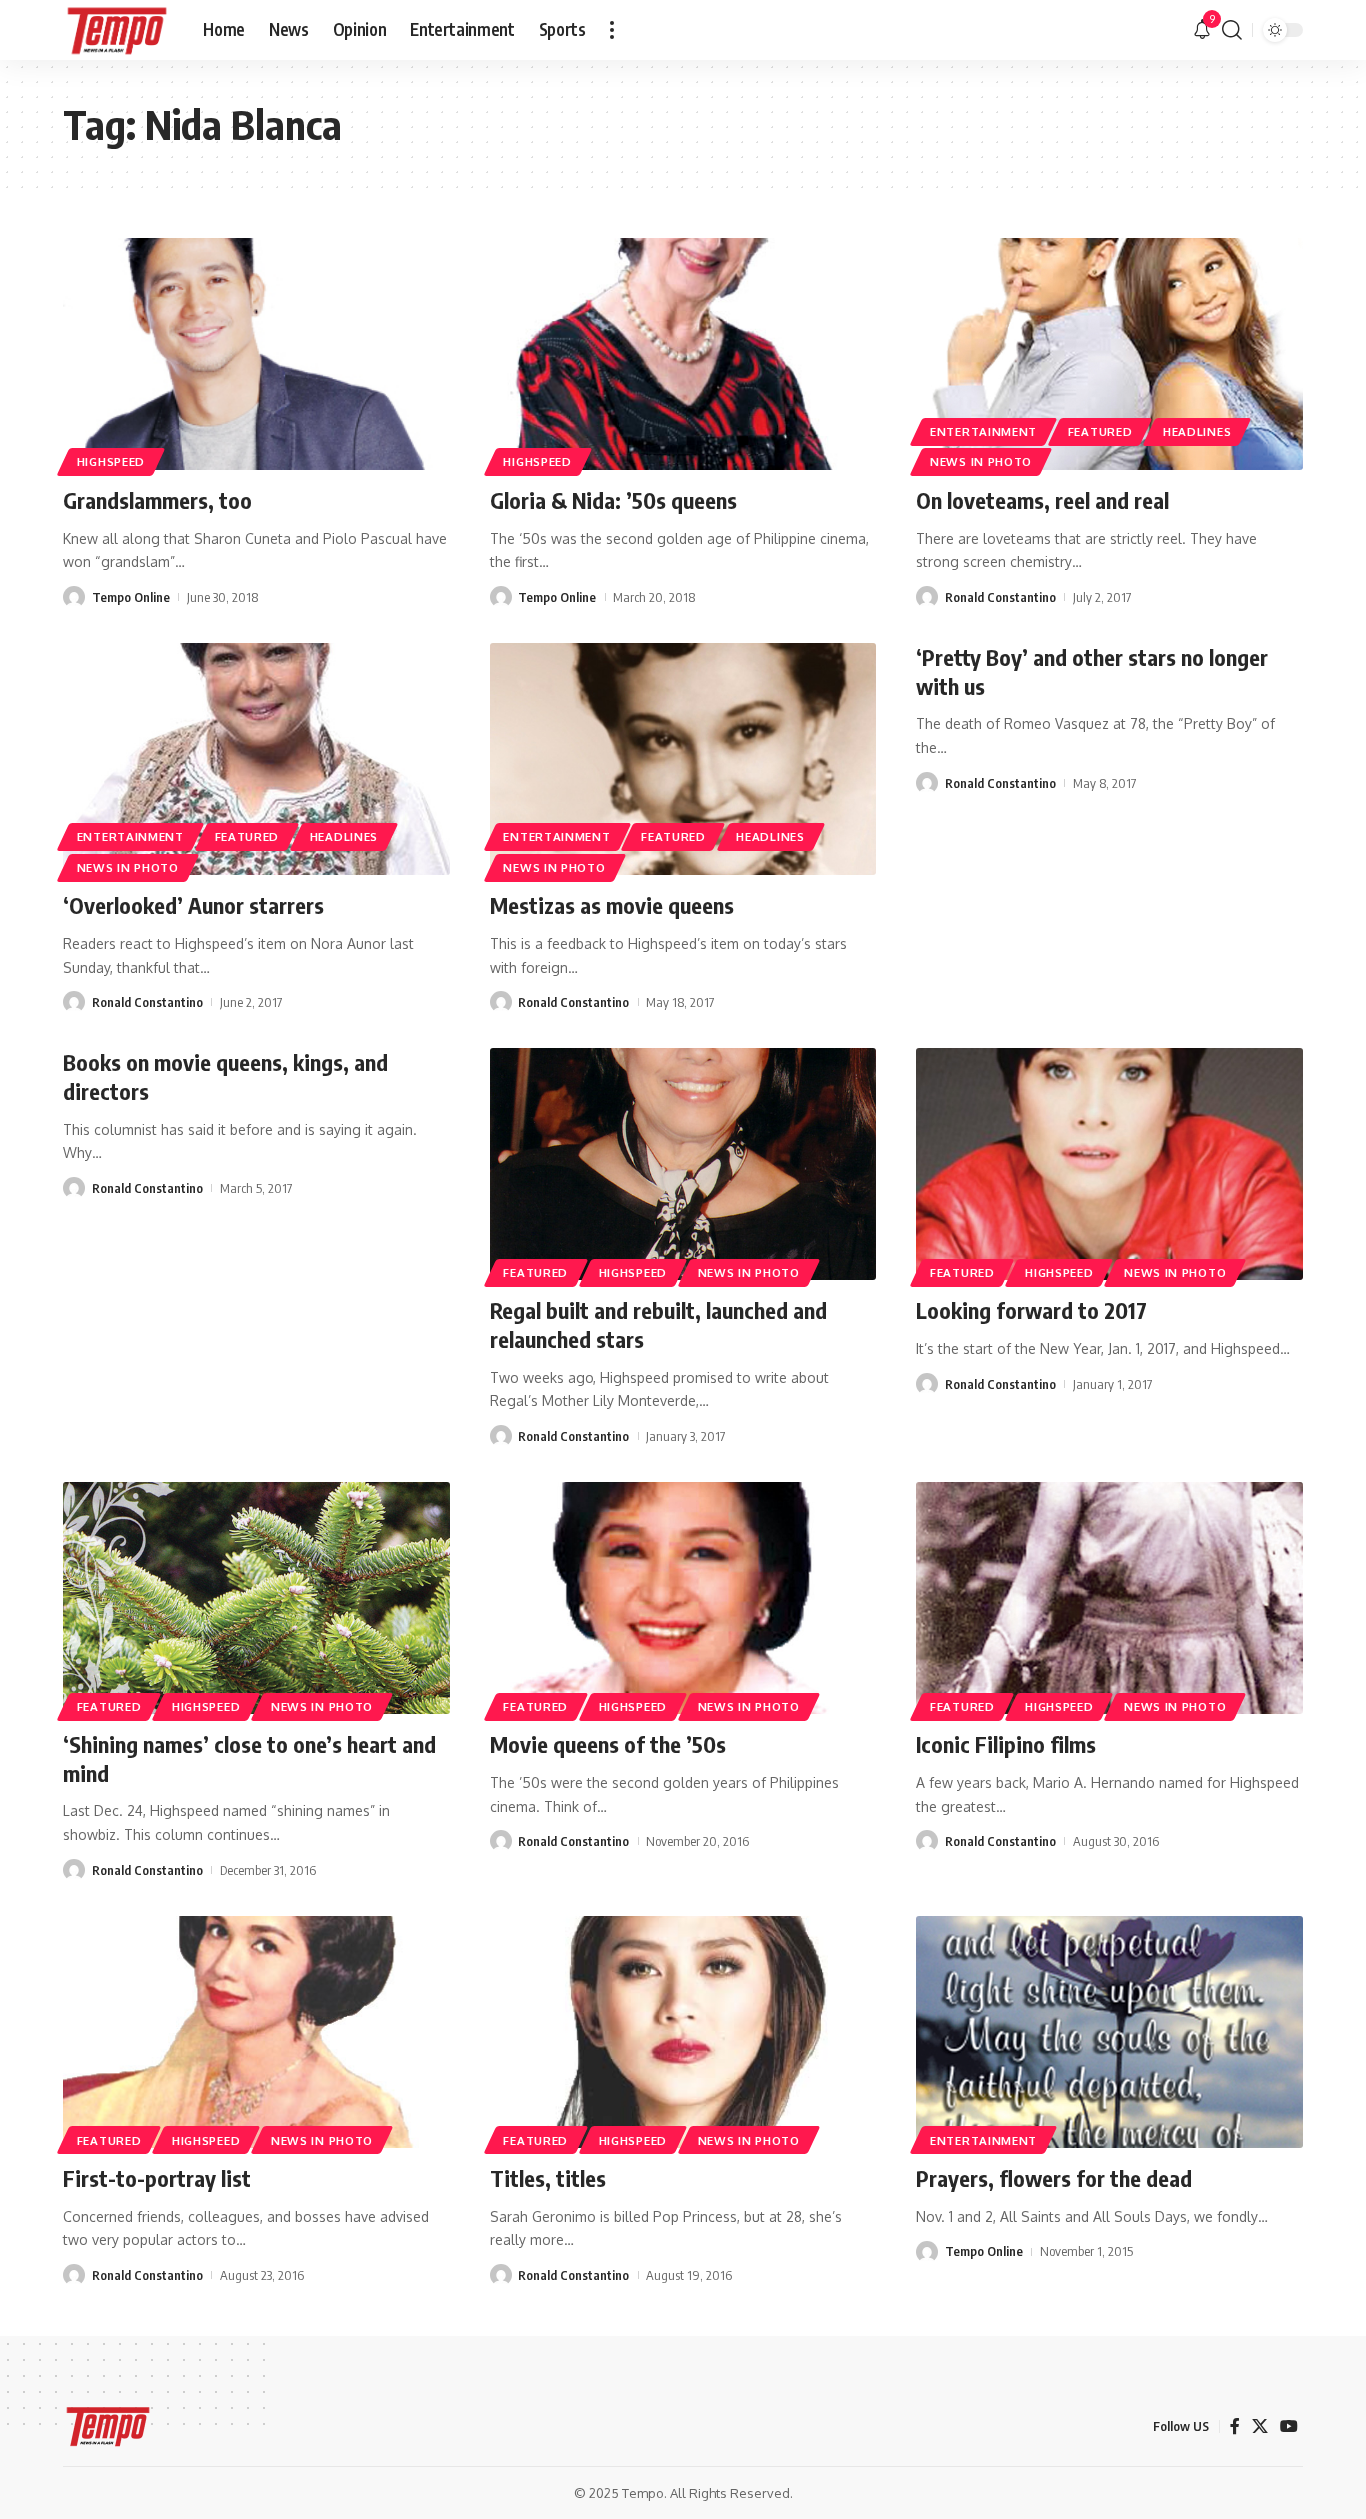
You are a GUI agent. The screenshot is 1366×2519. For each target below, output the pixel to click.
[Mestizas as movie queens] (683, 759)
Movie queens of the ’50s (608, 1744)
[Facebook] (1235, 2426)
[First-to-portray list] (256, 2032)
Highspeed (111, 461)
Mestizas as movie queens (612, 905)
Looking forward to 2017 (1031, 1310)
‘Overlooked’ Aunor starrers (193, 905)
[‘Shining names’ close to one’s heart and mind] (256, 1598)
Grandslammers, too (157, 500)
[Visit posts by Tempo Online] (74, 597)
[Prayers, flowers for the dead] (1109, 2032)
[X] (1260, 2426)
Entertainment (983, 431)
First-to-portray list (157, 2178)
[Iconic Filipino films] (1109, 1598)
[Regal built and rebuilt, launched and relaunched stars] (683, 1164)
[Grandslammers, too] (256, 354)
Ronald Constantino (1000, 597)
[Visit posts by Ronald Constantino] (927, 597)
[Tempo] (117, 30)
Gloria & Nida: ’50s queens (613, 500)
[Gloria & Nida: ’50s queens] (683, 354)
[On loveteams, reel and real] (1109, 354)
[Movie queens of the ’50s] (683, 1598)
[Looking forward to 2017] (1109, 1164)
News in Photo (981, 461)
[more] (612, 30)
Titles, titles (548, 2178)
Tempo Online (131, 597)
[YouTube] (1289, 2426)
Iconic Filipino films (1006, 1744)
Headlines (1197, 431)
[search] (1232, 30)
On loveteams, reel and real (1042, 500)
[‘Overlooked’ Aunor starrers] (256, 759)
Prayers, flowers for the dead (1054, 2178)
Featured (1100, 431)
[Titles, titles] (683, 2032)
